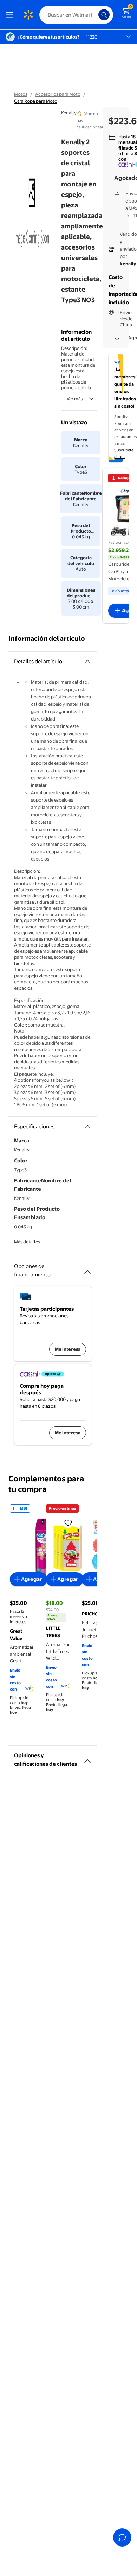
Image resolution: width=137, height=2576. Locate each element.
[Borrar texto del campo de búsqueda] (95, 15)
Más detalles (27, 1242)
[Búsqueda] (104, 15)
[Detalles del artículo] (87, 662)
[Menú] (11, 15)
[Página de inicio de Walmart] (28, 15)
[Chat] (122, 2537)
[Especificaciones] (87, 1127)
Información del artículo (47, 639)
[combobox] (76, 15)
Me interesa (68, 1349)
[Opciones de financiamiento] (87, 1269)
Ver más (75, 399)
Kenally (69, 113)
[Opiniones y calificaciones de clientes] (87, 1758)
